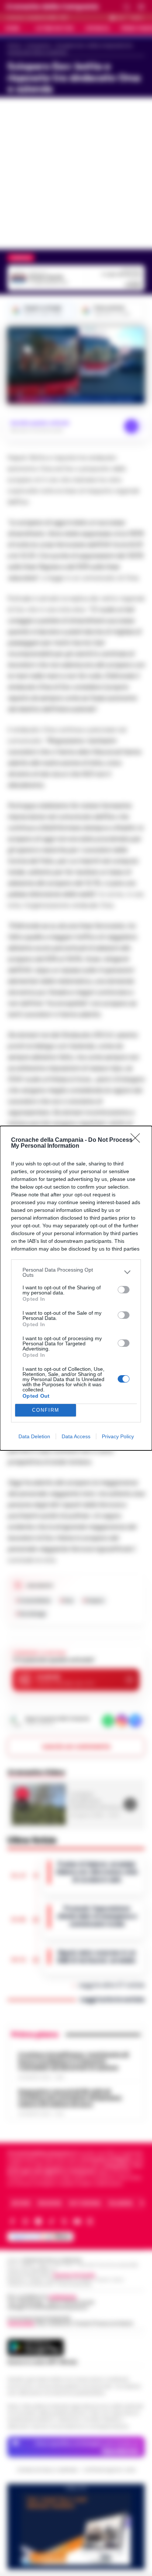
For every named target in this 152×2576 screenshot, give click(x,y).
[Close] (138, 1140)
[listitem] (76, 1272)
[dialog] (76, 1288)
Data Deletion (34, 1436)
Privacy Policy (118, 1436)
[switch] (124, 1290)
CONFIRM (46, 1410)
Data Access (76, 1436)
